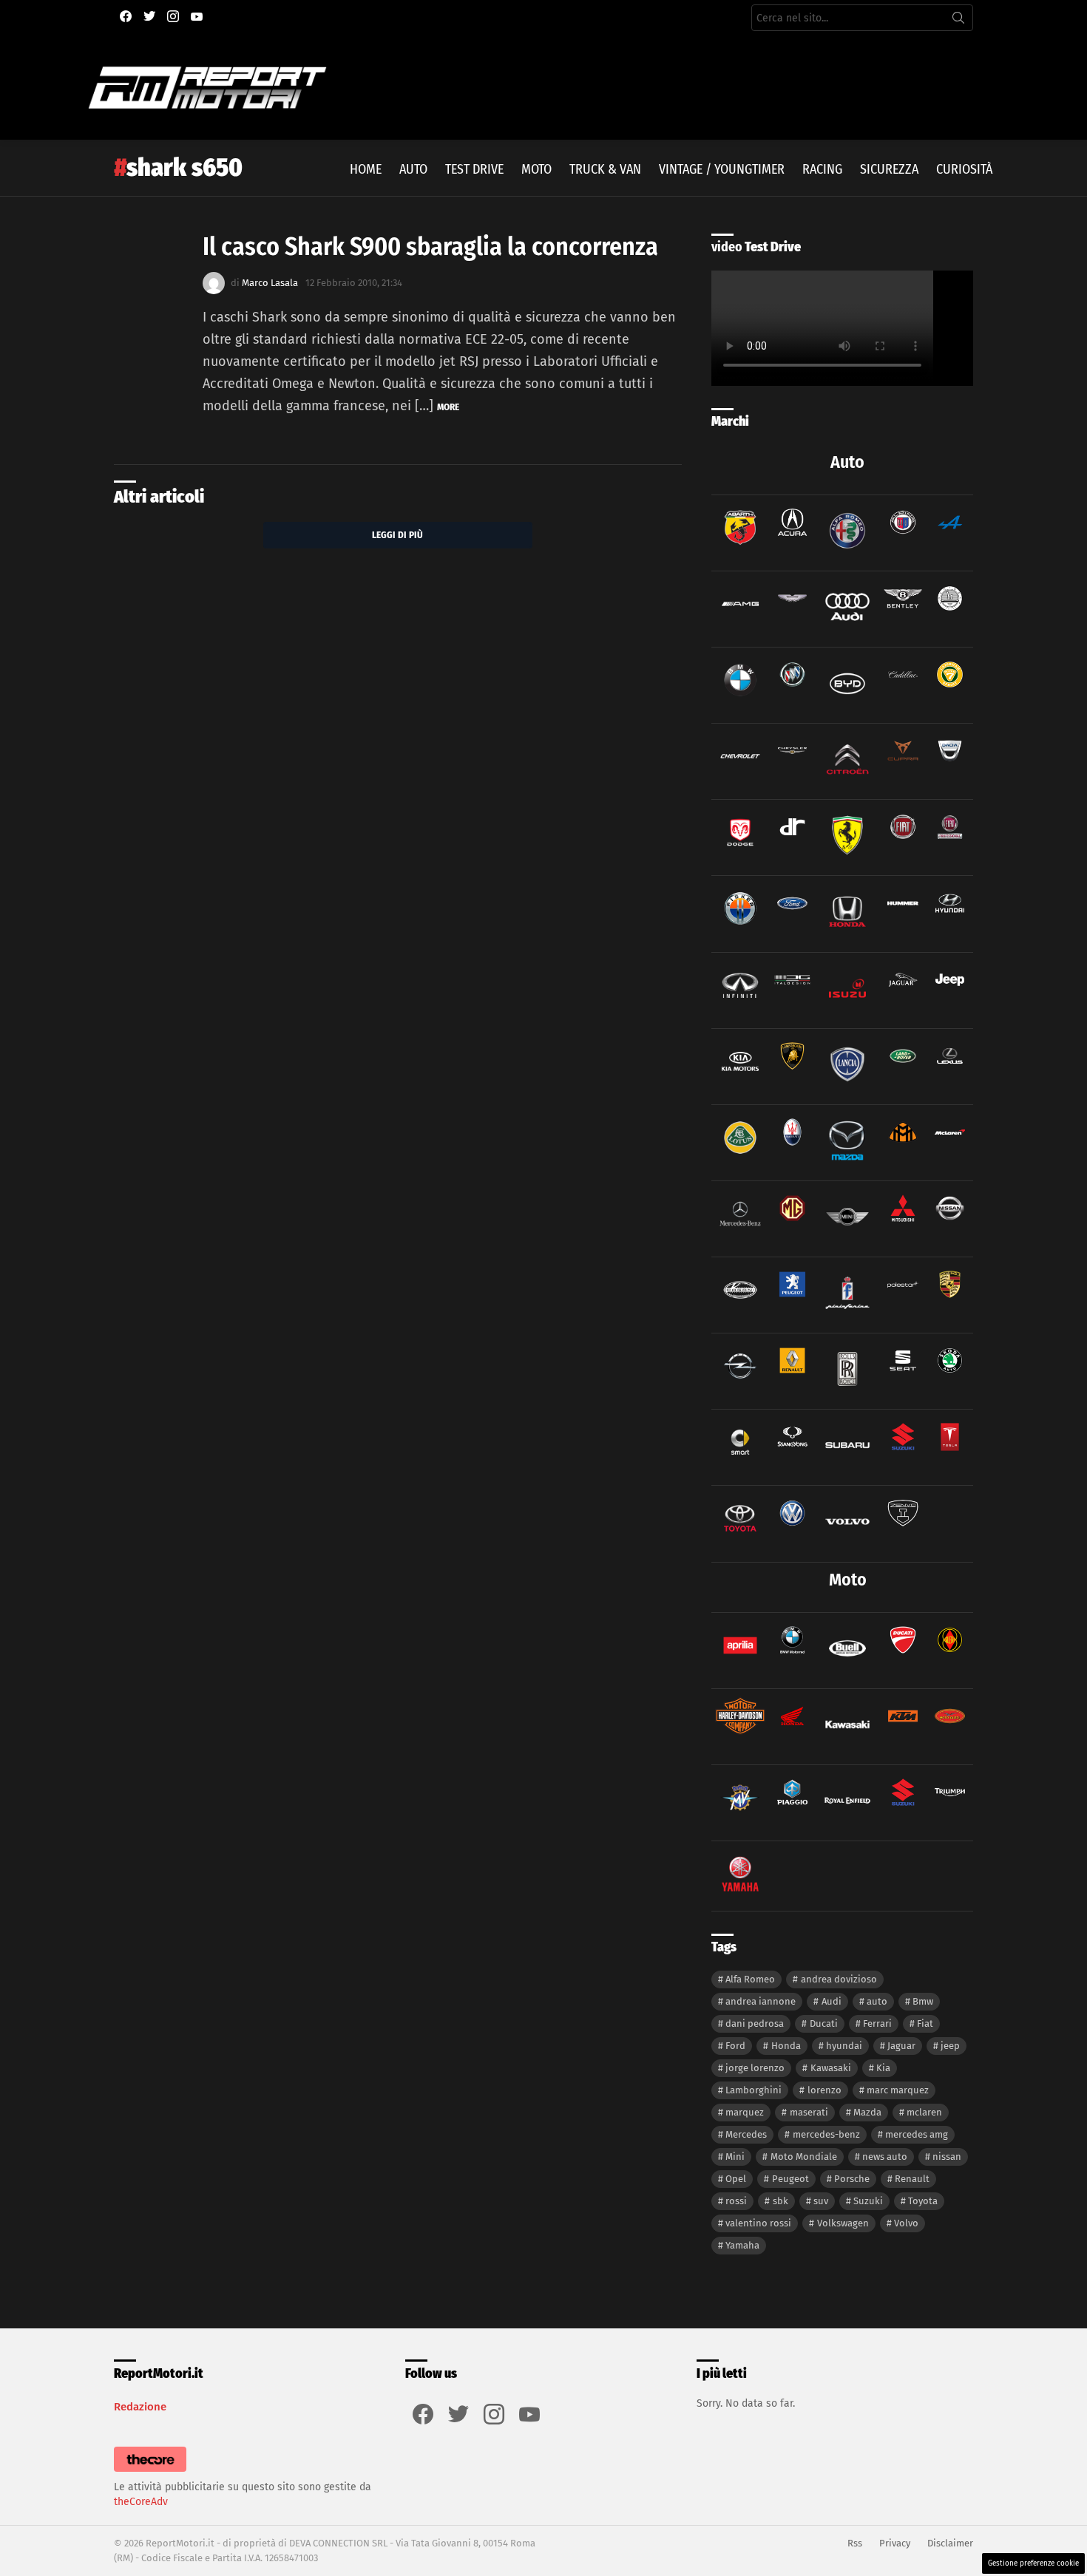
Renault (912, 2179)
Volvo (906, 2223)
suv (821, 2201)
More (448, 407)
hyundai (844, 2046)
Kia (883, 2068)
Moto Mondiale (804, 2157)
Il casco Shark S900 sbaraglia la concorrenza (430, 247)
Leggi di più (397, 535)
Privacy (895, 2543)
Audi (832, 2001)
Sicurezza (889, 169)
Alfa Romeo (750, 1979)
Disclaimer (950, 2543)
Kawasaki (831, 2068)
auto (877, 2001)
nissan (947, 2157)
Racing (822, 169)
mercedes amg (917, 2134)
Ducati (824, 2023)
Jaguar (901, 2046)
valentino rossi (758, 2223)
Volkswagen (843, 2223)
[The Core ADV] (150, 2472)
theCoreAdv (141, 2502)
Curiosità (964, 169)
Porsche (852, 2179)
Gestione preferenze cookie (1033, 2563)
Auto (413, 169)
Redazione (140, 2407)
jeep (950, 2046)
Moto (536, 169)
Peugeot (790, 2179)
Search (958, 21)
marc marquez (898, 2090)
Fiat (925, 2023)
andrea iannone (761, 2001)
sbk (780, 2201)
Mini (735, 2157)
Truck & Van (605, 169)
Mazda (867, 2112)
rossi (736, 2201)
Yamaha (742, 2245)
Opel (736, 2179)
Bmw (923, 2001)
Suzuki (868, 2201)
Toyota (923, 2201)
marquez (745, 2112)
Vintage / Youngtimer (722, 169)
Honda (786, 2046)
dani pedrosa (755, 2023)
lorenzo (824, 2090)
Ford (735, 2046)
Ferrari (877, 2023)
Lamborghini (754, 2090)
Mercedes (746, 2134)
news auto (885, 2157)
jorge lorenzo (755, 2068)
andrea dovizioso (839, 1979)
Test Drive (474, 169)
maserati (809, 2112)
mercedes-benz (826, 2134)
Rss (855, 2543)
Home (366, 169)
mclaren (924, 2112)
